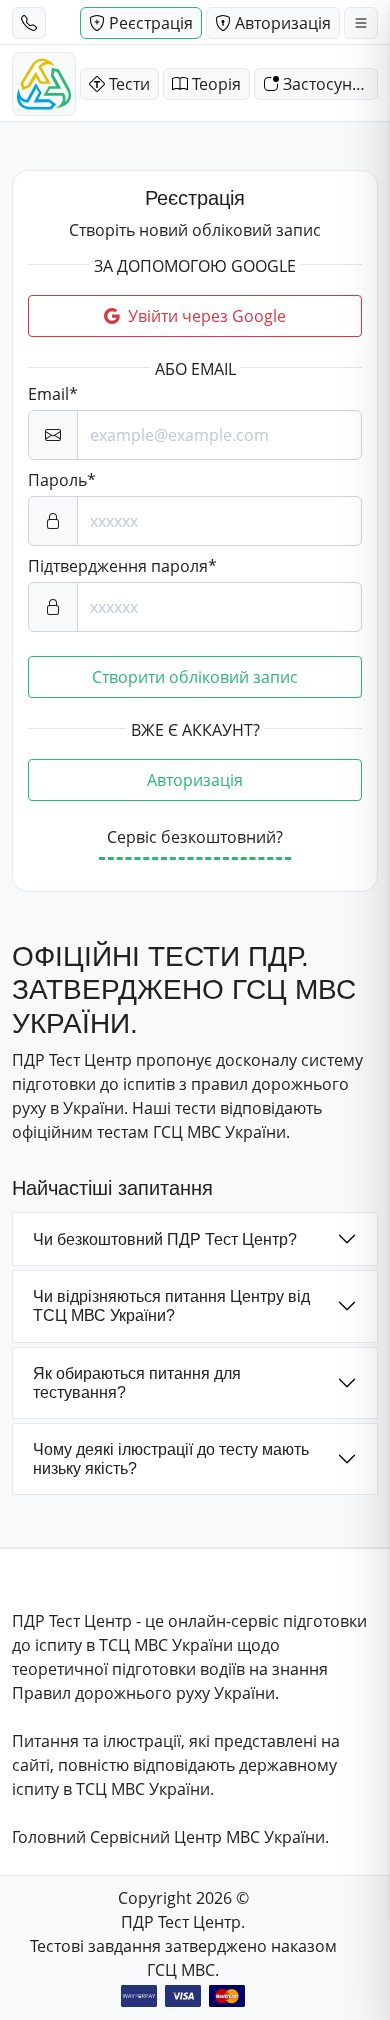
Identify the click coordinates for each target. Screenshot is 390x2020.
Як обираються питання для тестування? (137, 1383)
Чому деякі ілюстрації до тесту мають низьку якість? (171, 1459)
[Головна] (44, 84)
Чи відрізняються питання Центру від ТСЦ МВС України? (171, 1306)
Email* (53, 394)
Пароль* (62, 480)
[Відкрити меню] (361, 23)
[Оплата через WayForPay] (139, 1996)
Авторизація (195, 780)
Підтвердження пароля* (122, 566)
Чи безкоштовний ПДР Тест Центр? (165, 1239)
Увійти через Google (207, 316)
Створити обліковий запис (195, 677)
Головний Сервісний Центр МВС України (168, 1837)
